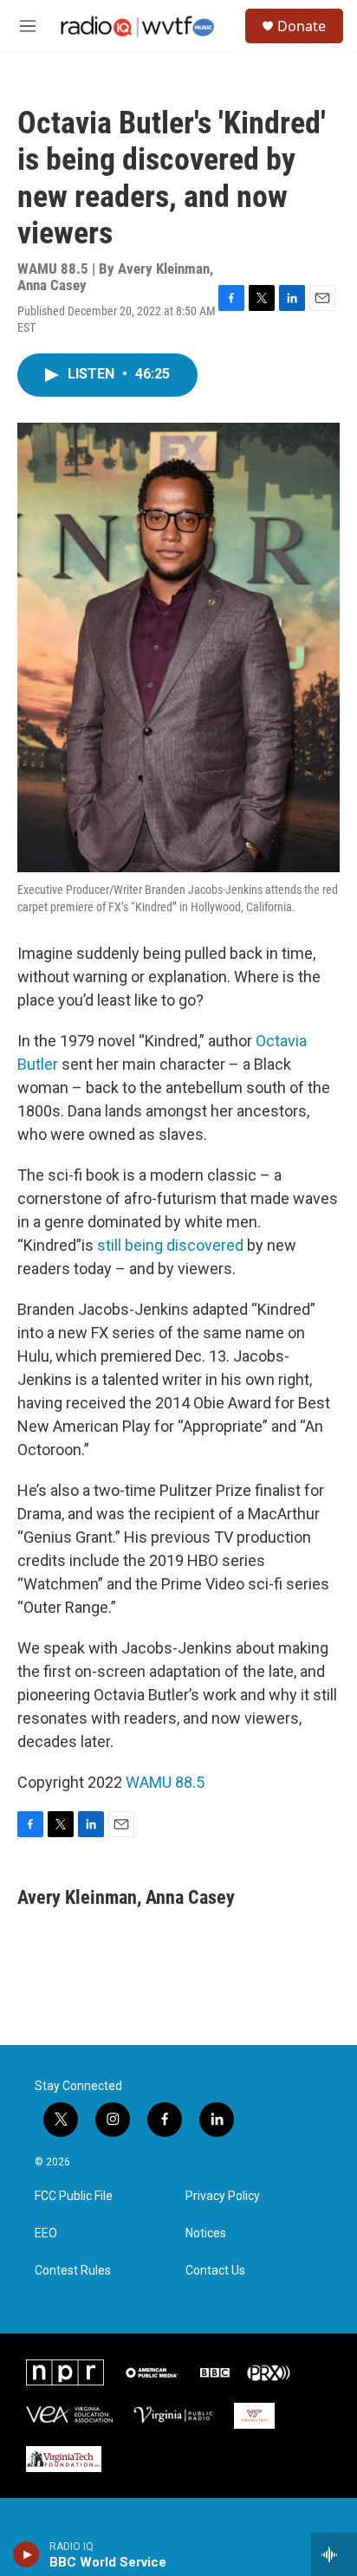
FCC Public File (74, 2196)
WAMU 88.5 (165, 1782)
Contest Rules (73, 2271)
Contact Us (215, 2271)
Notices (206, 2233)
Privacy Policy (223, 2196)
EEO (46, 2233)
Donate (302, 26)
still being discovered (169, 1245)
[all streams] (334, 2554)
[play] (26, 2554)
